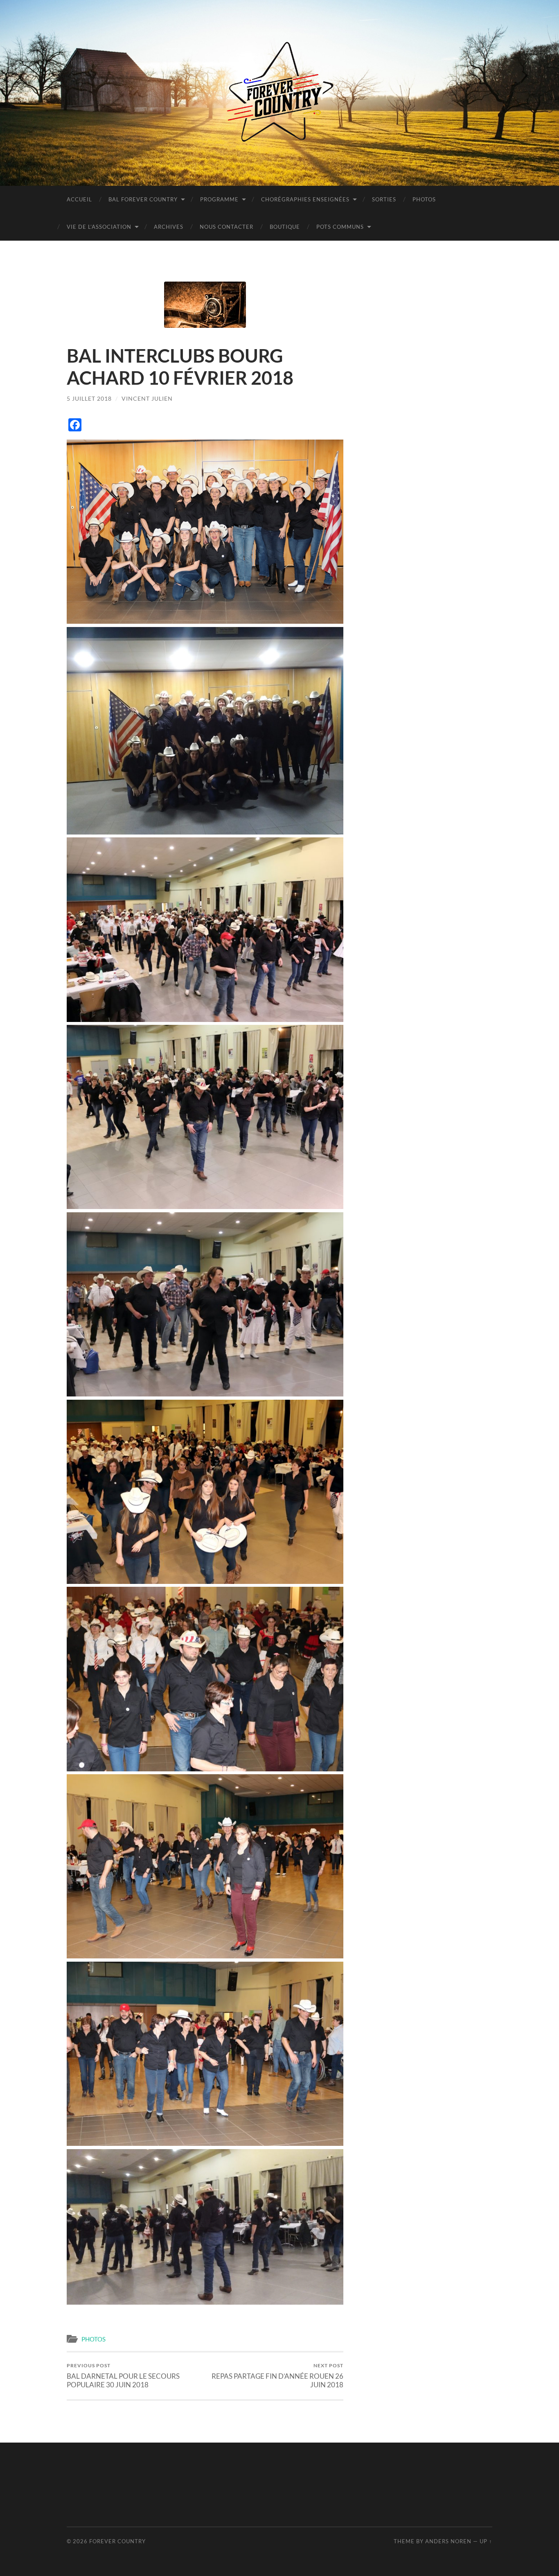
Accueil (79, 199)
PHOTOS (424, 199)
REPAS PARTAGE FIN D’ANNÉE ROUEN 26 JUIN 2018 (277, 2375)
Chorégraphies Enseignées (305, 199)
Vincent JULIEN (147, 398)
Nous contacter (227, 227)
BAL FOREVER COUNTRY (143, 199)
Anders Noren (448, 2541)
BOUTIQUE (285, 227)
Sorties (384, 199)
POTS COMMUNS (340, 227)
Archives (169, 227)
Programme (219, 199)
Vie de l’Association (99, 227)
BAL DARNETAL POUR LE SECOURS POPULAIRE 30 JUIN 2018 (123, 2375)
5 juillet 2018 (89, 398)
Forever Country (117, 2541)
